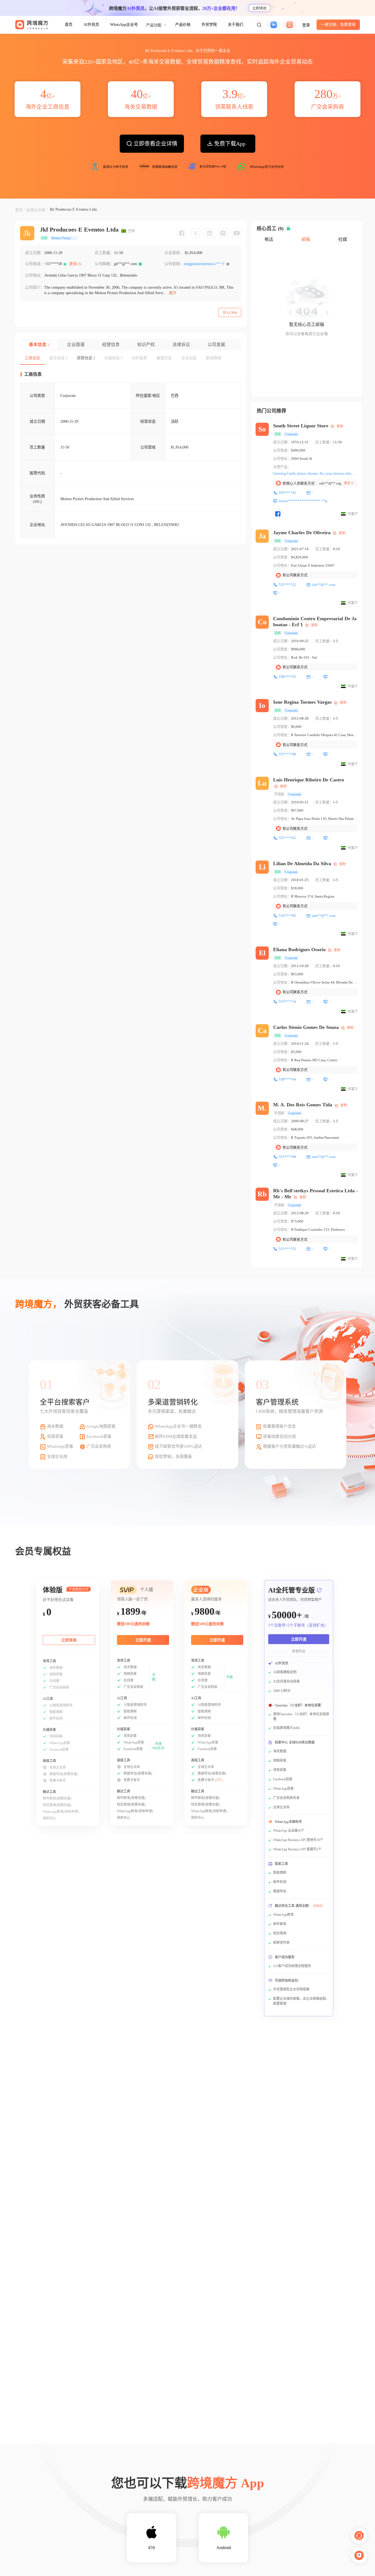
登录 (306, 25)
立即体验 (259, 8)
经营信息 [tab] (111, 345)
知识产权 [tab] (146, 345)
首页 (69, 25)
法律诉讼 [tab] (181, 345)
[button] (259, 25)
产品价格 (183, 25)
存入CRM (230, 313)
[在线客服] (359, 2536)
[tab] (32, 358)
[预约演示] (359, 2555)
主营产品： (282, 467)
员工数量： (104, 253)
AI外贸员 (91, 25)
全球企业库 (36, 210)
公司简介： (35, 287)
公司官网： (174, 264)
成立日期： (35, 253)
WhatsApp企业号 (124, 25)
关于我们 (236, 25)
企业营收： (174, 253)
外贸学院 (209, 25)
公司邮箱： (104, 264)
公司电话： (35, 264)
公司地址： (35, 275)
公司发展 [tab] (216, 345)
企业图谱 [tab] (76, 345)
